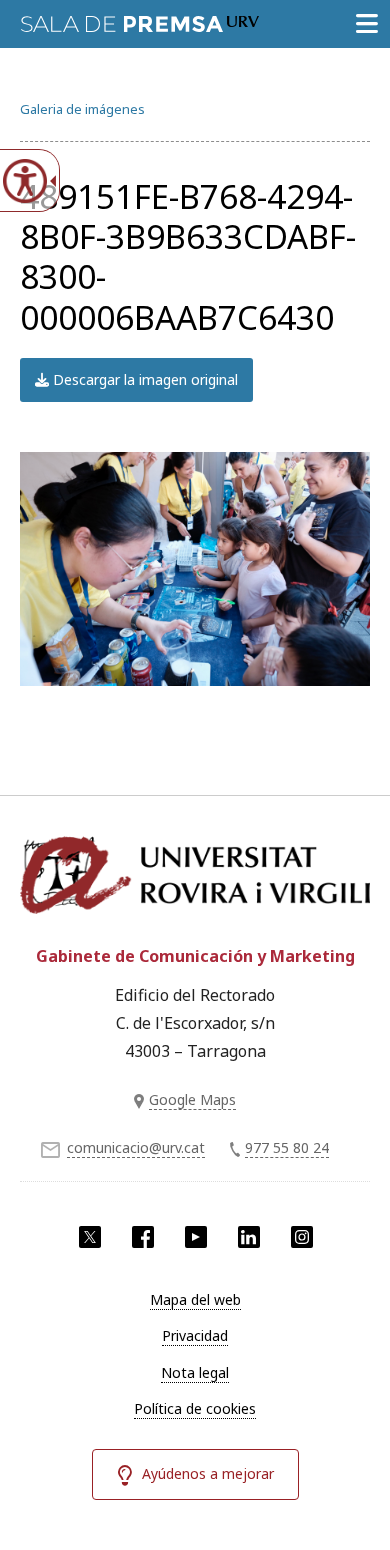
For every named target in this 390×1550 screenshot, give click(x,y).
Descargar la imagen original (143, 379)
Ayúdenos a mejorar (208, 1473)
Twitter (90, 1237)
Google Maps (192, 1099)
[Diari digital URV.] (140, 20)
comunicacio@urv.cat (136, 1147)
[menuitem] (195, 1300)
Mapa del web (195, 1299)
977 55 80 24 (287, 1147)
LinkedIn (249, 1237)
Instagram (302, 1237)
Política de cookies (195, 1408)
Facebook (143, 1237)
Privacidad (195, 1335)
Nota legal (195, 1372)
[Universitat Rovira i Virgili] (195, 879)
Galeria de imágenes (82, 109)
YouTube (196, 1237)
